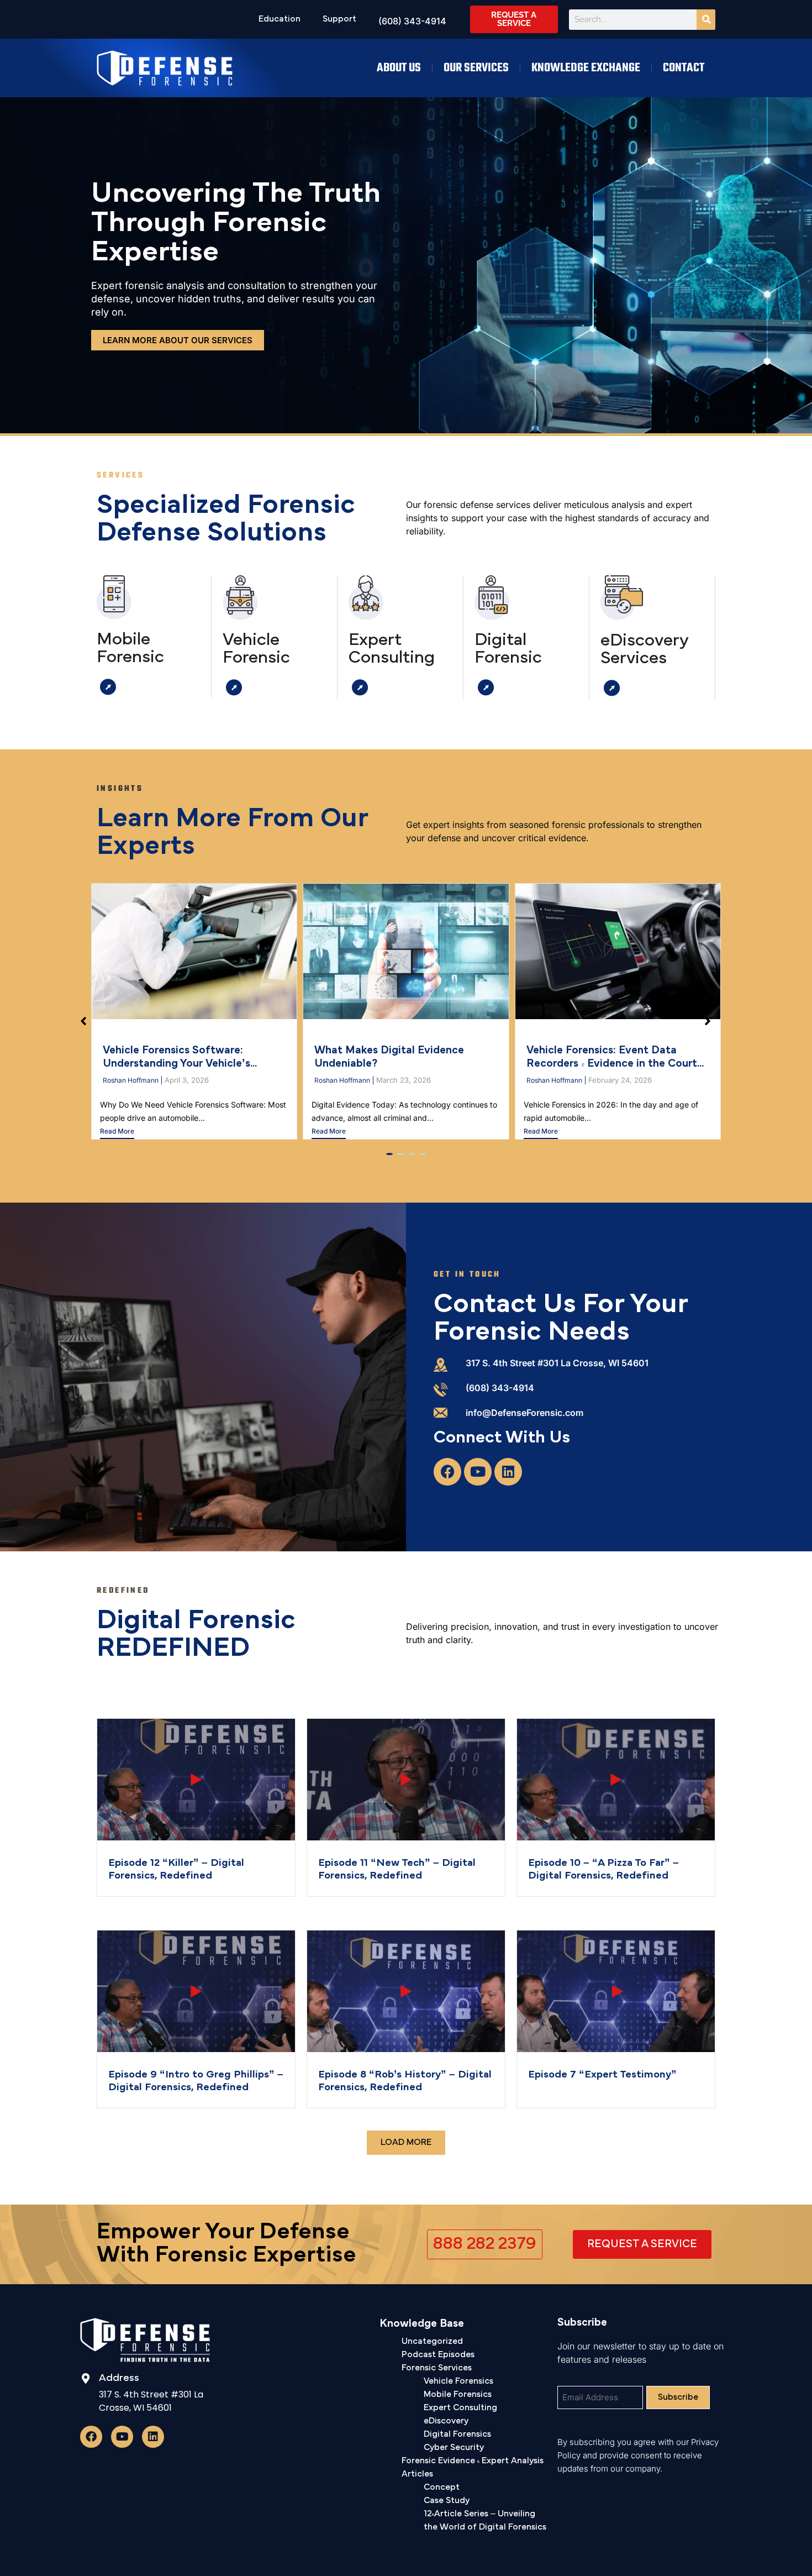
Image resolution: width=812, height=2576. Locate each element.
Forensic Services (437, 2368)
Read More (117, 1131)
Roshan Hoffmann (131, 1080)
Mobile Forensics (458, 2395)
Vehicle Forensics (458, 2381)
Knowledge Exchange (586, 68)
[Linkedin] (508, 1472)
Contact (684, 68)
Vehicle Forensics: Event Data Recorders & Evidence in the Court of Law (612, 1064)
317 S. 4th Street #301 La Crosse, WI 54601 (557, 1363)
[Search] (706, 20)
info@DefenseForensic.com (524, 1413)
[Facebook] (447, 1472)
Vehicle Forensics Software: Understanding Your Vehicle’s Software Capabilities (176, 1064)
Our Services (476, 68)
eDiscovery (446, 2421)
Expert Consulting (460, 2408)
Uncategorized (432, 2342)
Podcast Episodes (438, 2355)
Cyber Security (454, 2448)
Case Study (447, 2501)
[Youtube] (478, 1472)
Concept (442, 2488)
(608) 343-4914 (500, 1388)
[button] (389, 1154)
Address (119, 2378)
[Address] (85, 2378)
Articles (417, 2474)
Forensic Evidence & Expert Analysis (473, 2461)
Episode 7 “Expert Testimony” (602, 2075)
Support (339, 19)
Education (280, 19)
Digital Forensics (457, 2435)
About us (399, 68)
